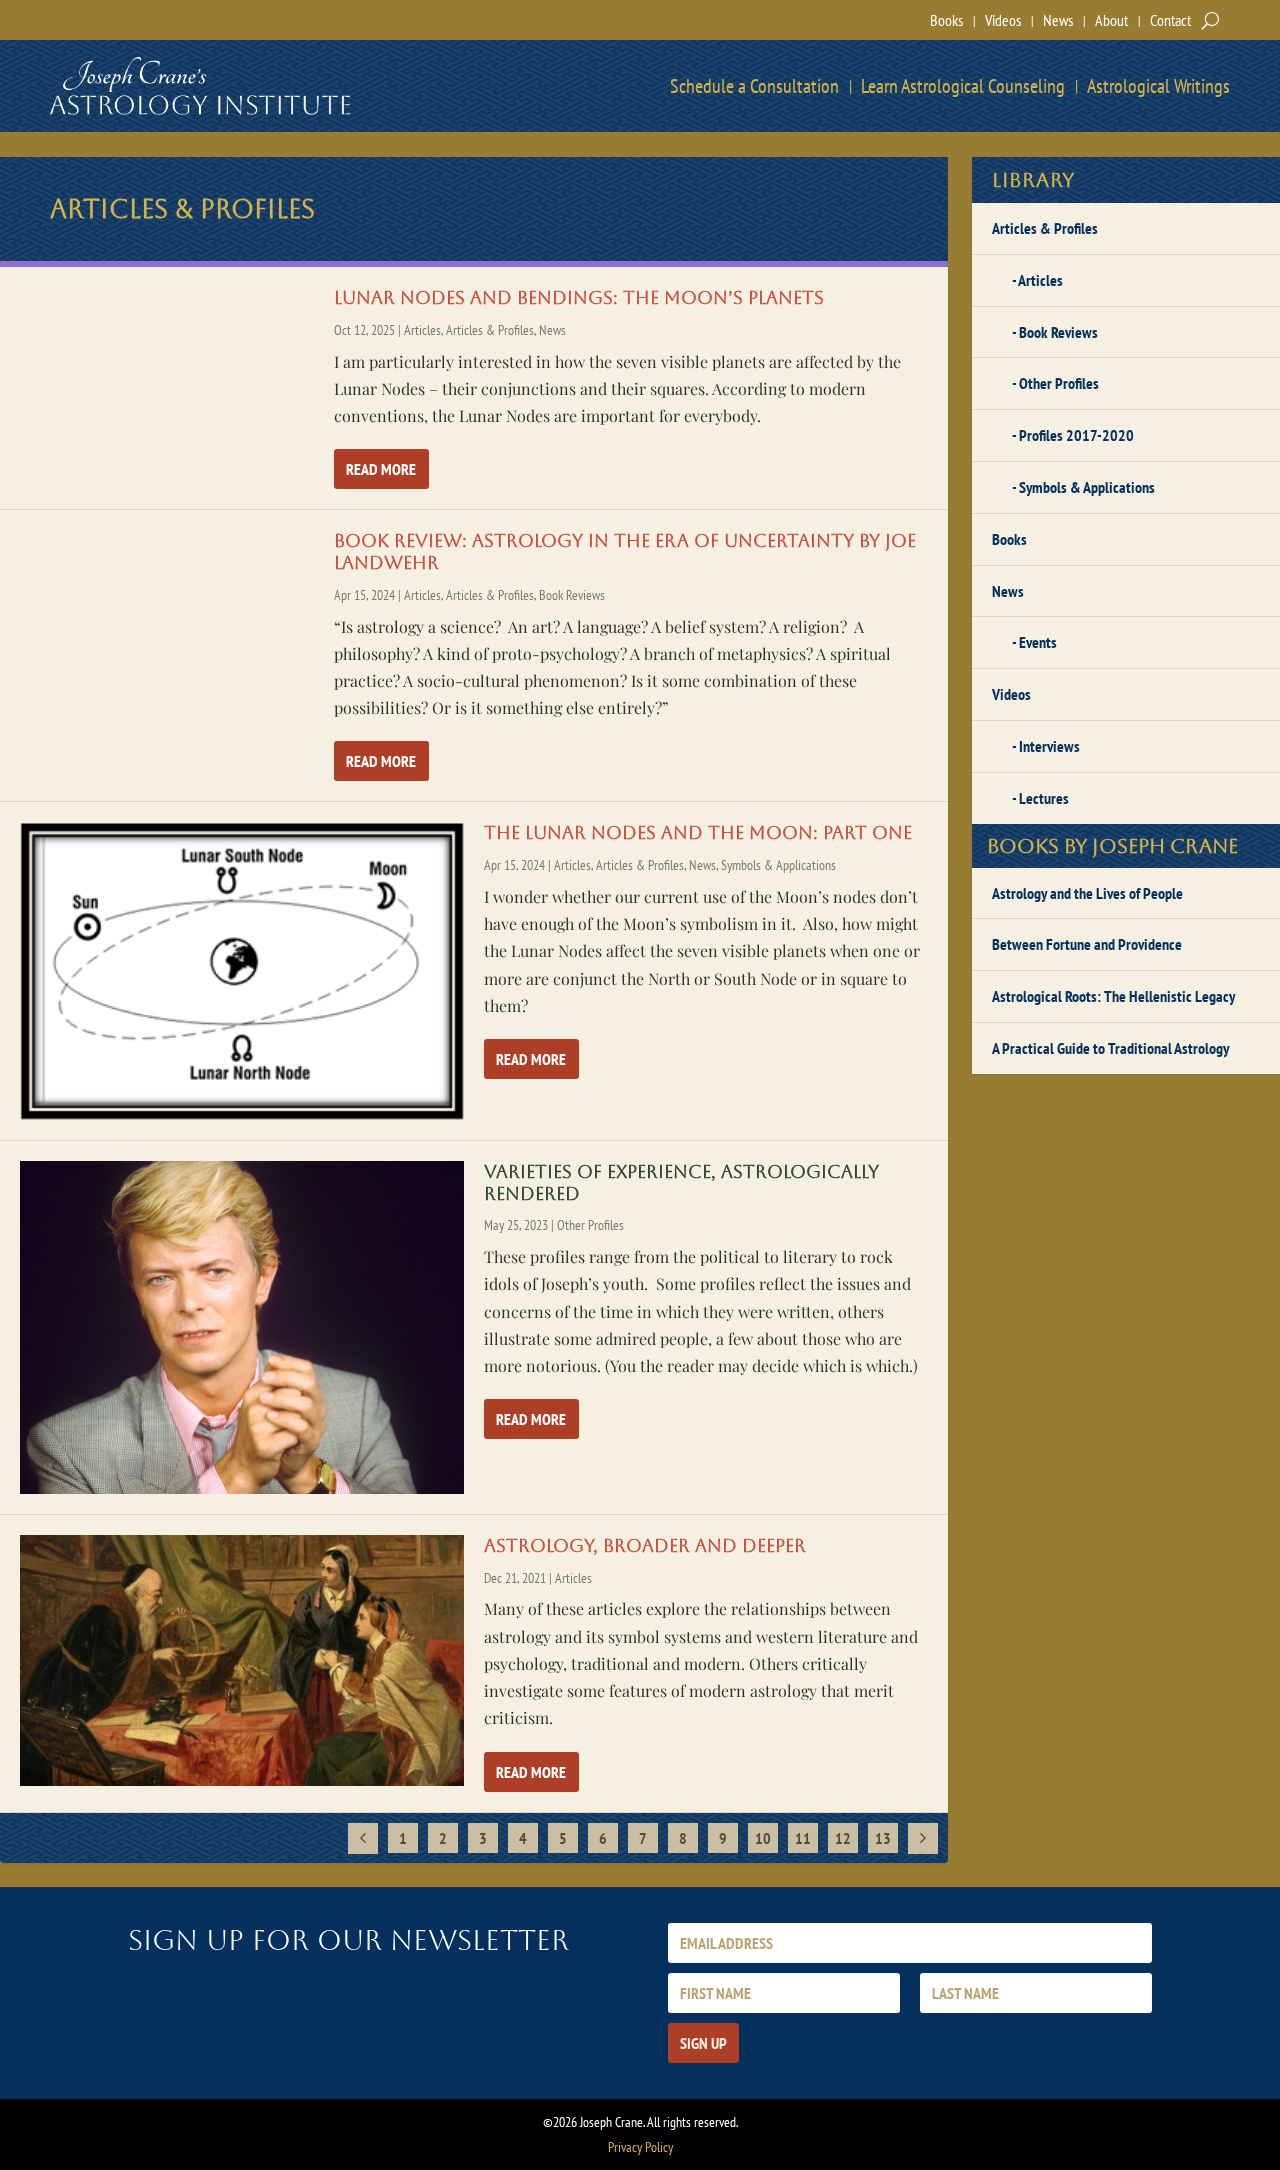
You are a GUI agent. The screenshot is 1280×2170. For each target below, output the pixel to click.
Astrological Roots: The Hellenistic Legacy (1113, 996)
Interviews (1049, 746)
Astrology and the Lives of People (1087, 893)
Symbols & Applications (778, 865)
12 (843, 1838)
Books (946, 20)
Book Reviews (572, 595)
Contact (1170, 20)
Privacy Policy (640, 2147)
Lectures (1044, 798)
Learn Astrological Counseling (963, 86)
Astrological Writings (1158, 86)
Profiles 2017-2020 (1076, 435)
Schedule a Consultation (754, 86)
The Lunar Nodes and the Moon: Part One (698, 832)
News (1058, 20)
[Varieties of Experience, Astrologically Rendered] (242, 1327)
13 (883, 1838)
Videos (1003, 20)
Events (1038, 642)
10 (763, 1838)
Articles (422, 330)
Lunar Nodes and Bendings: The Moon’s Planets (579, 297)
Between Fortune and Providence (1087, 944)
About (1111, 20)
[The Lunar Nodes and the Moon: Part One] (242, 970)
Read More (381, 469)
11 (803, 1838)
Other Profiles (590, 1225)
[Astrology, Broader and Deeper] (242, 1660)
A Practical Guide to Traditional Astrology (1110, 1048)
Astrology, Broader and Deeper (645, 1545)
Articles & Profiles (490, 330)
